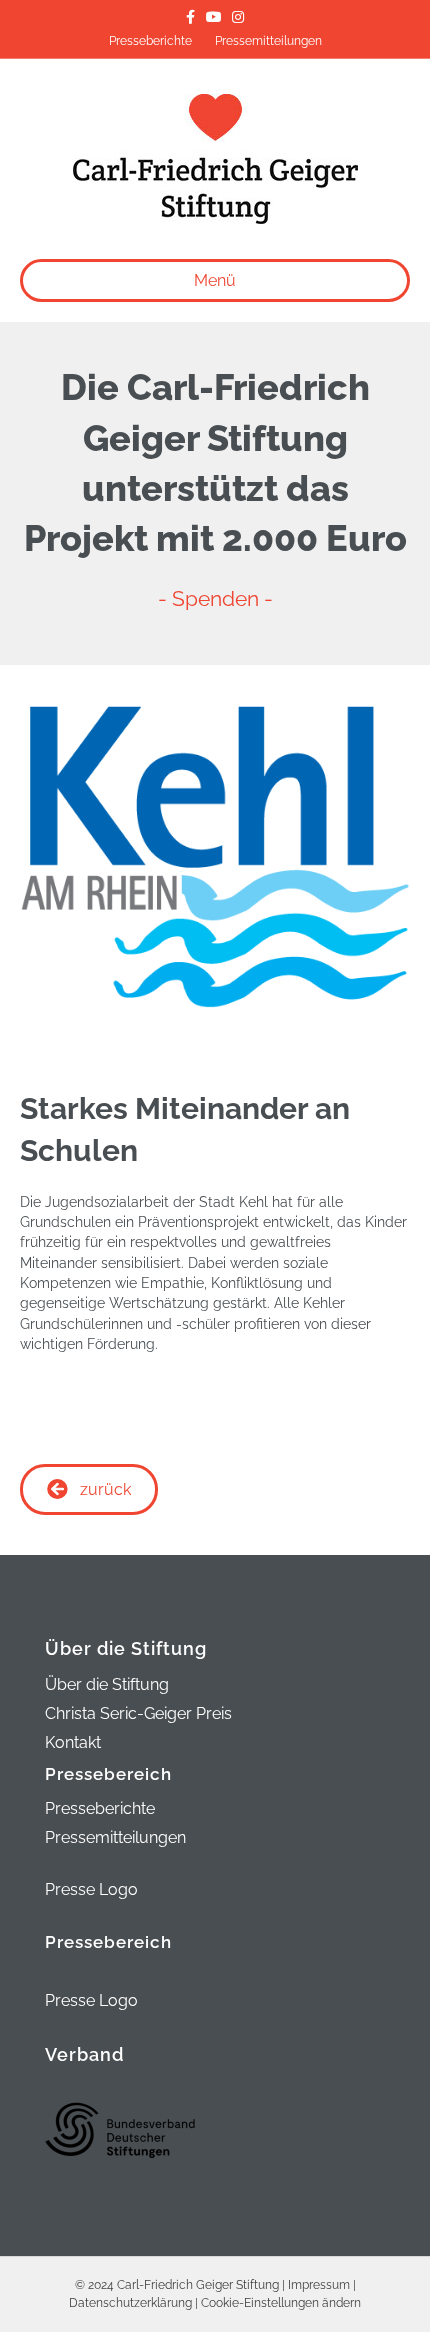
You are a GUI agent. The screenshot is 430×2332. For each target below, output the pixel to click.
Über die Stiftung (107, 1685)
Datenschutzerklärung (130, 2303)
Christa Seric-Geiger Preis (138, 1714)
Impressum (319, 2285)
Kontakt (73, 1743)
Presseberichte (150, 41)
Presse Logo (91, 1889)
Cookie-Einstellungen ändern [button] (281, 2303)
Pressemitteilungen (268, 41)
